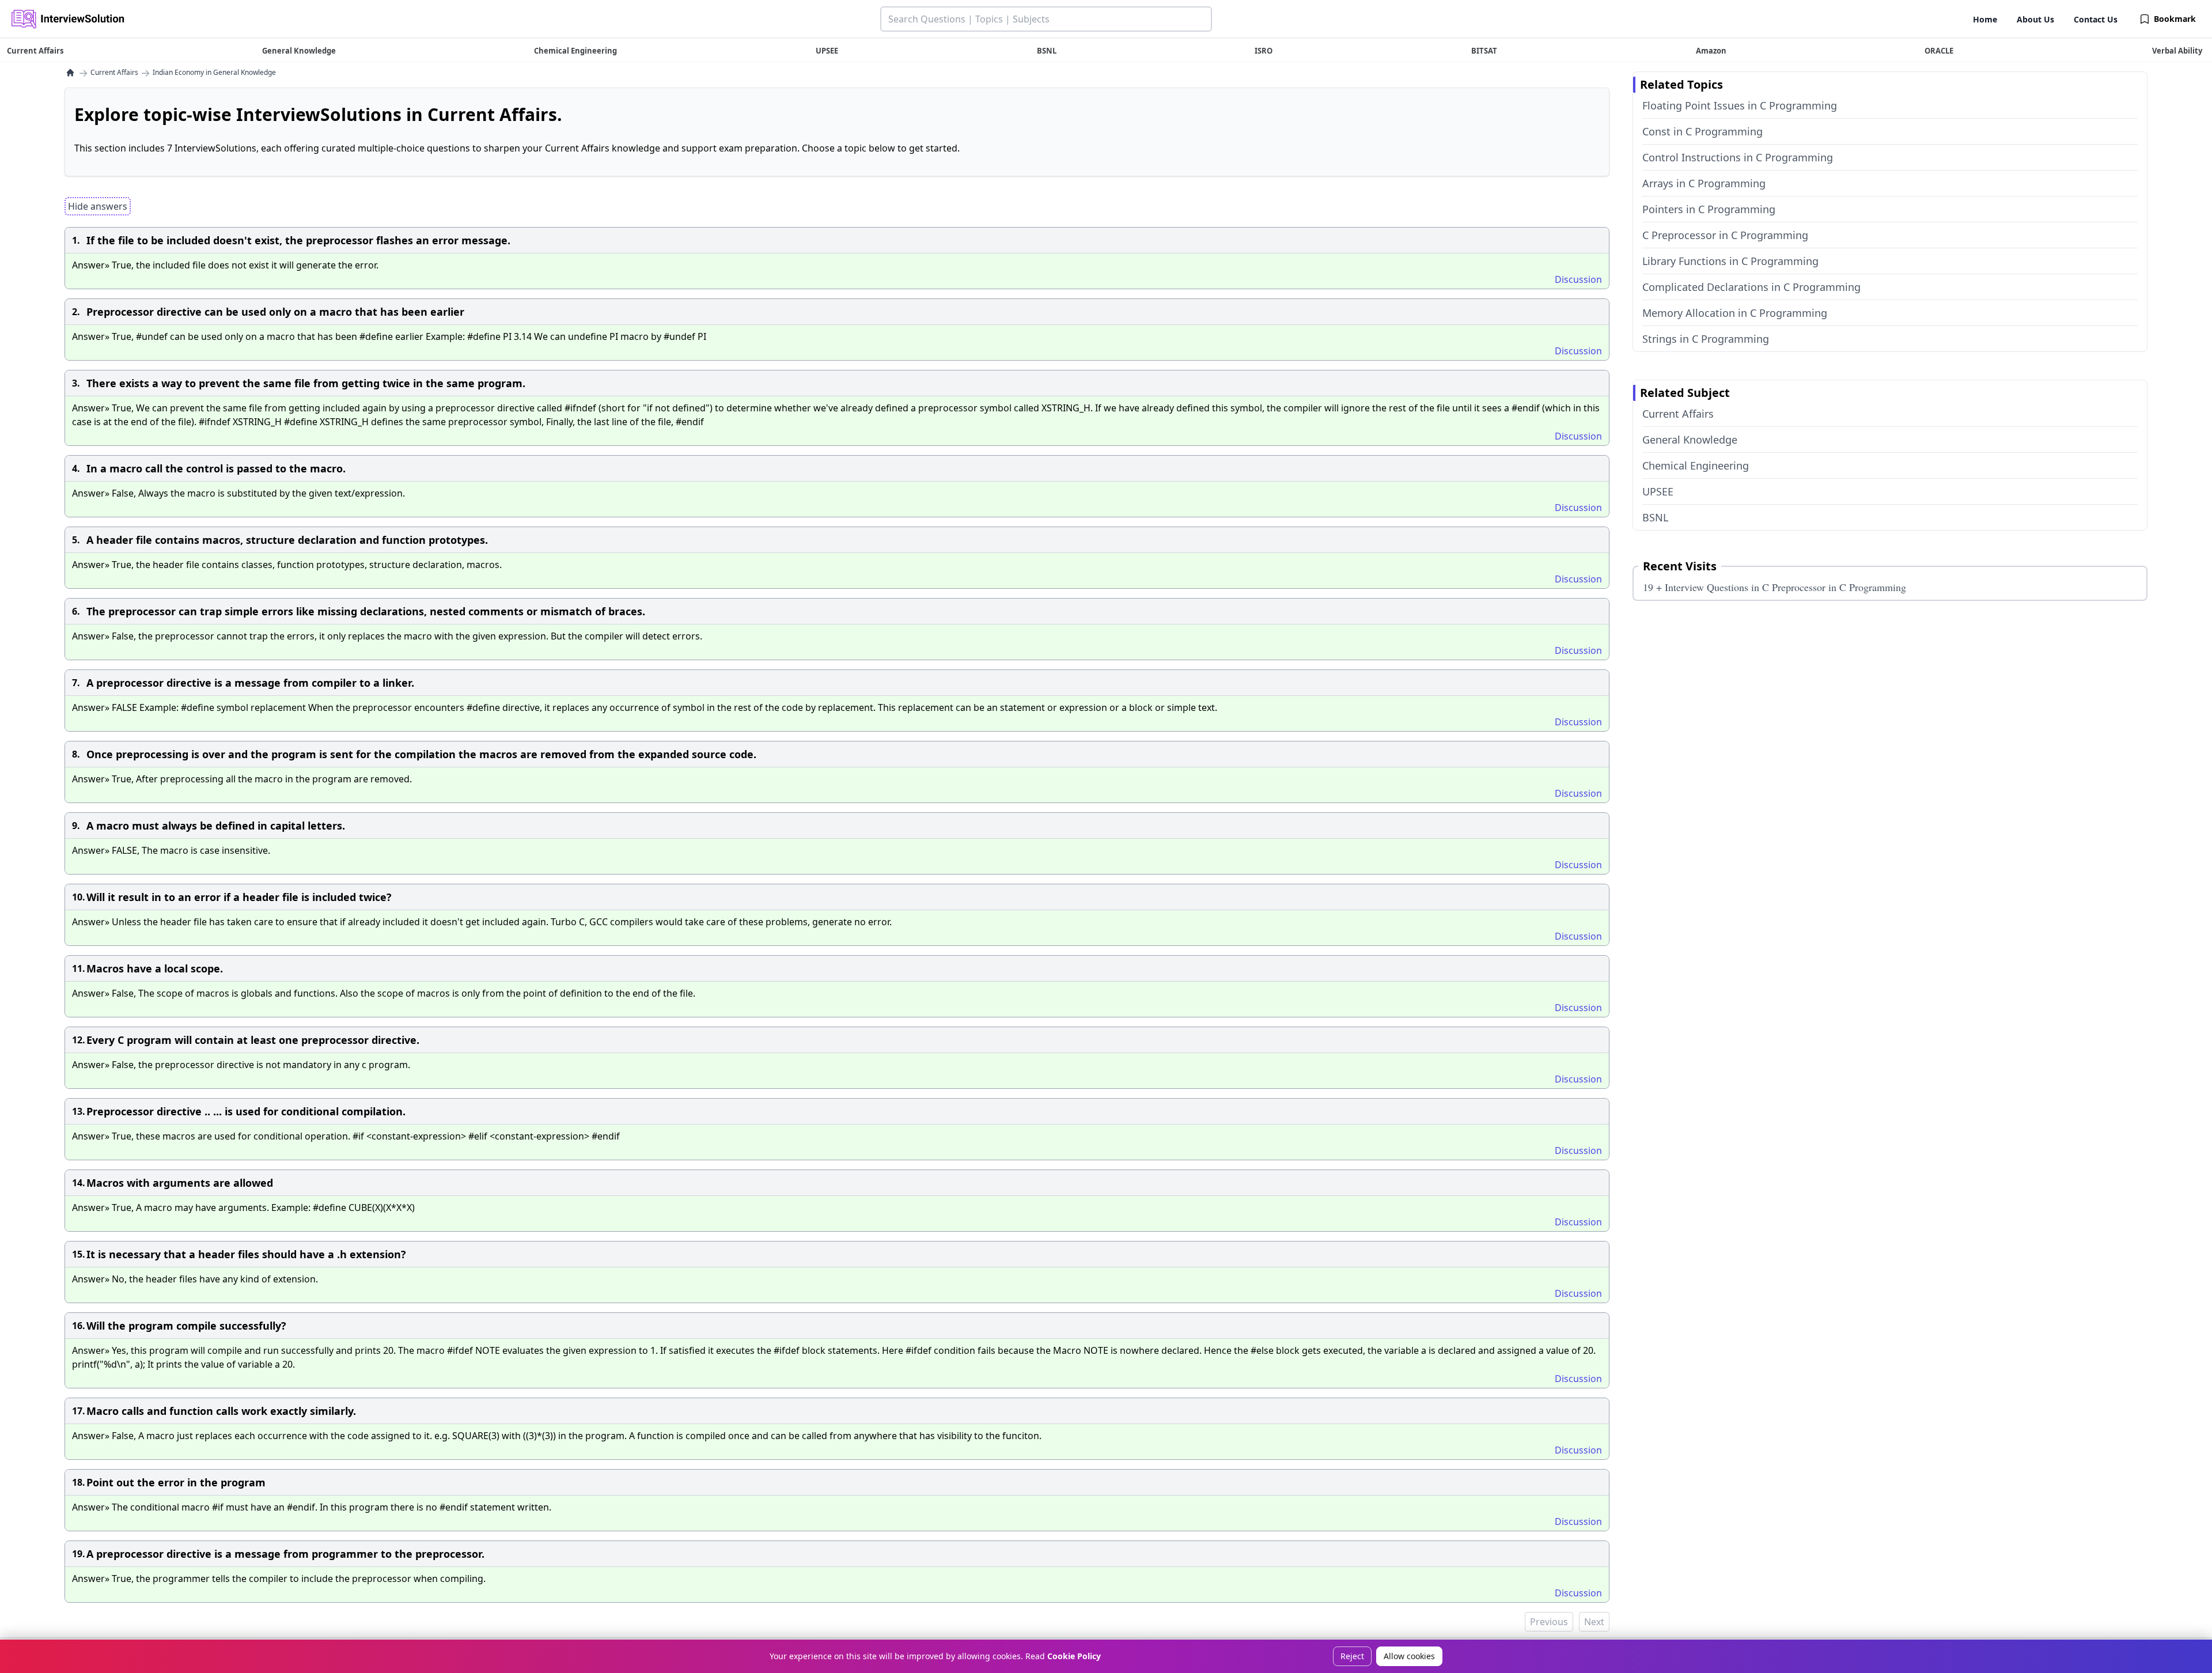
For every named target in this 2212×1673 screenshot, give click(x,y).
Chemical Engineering (1696, 465)
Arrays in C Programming (1704, 183)
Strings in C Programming (1706, 339)
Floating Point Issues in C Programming (1740, 105)
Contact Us (2096, 19)
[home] (70, 73)
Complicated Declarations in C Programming (1751, 287)
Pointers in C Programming (1709, 209)
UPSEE (1658, 491)
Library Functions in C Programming (1730, 261)
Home (1985, 19)
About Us (2035, 19)
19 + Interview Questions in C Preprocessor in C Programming (1774, 587)
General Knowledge (1690, 440)
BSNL (1655, 517)
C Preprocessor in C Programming (1725, 235)
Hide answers (98, 206)
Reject (1352, 1656)
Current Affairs (114, 73)
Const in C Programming (1702, 131)
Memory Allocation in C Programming (1735, 313)
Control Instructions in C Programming (1738, 157)
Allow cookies (1409, 1656)
